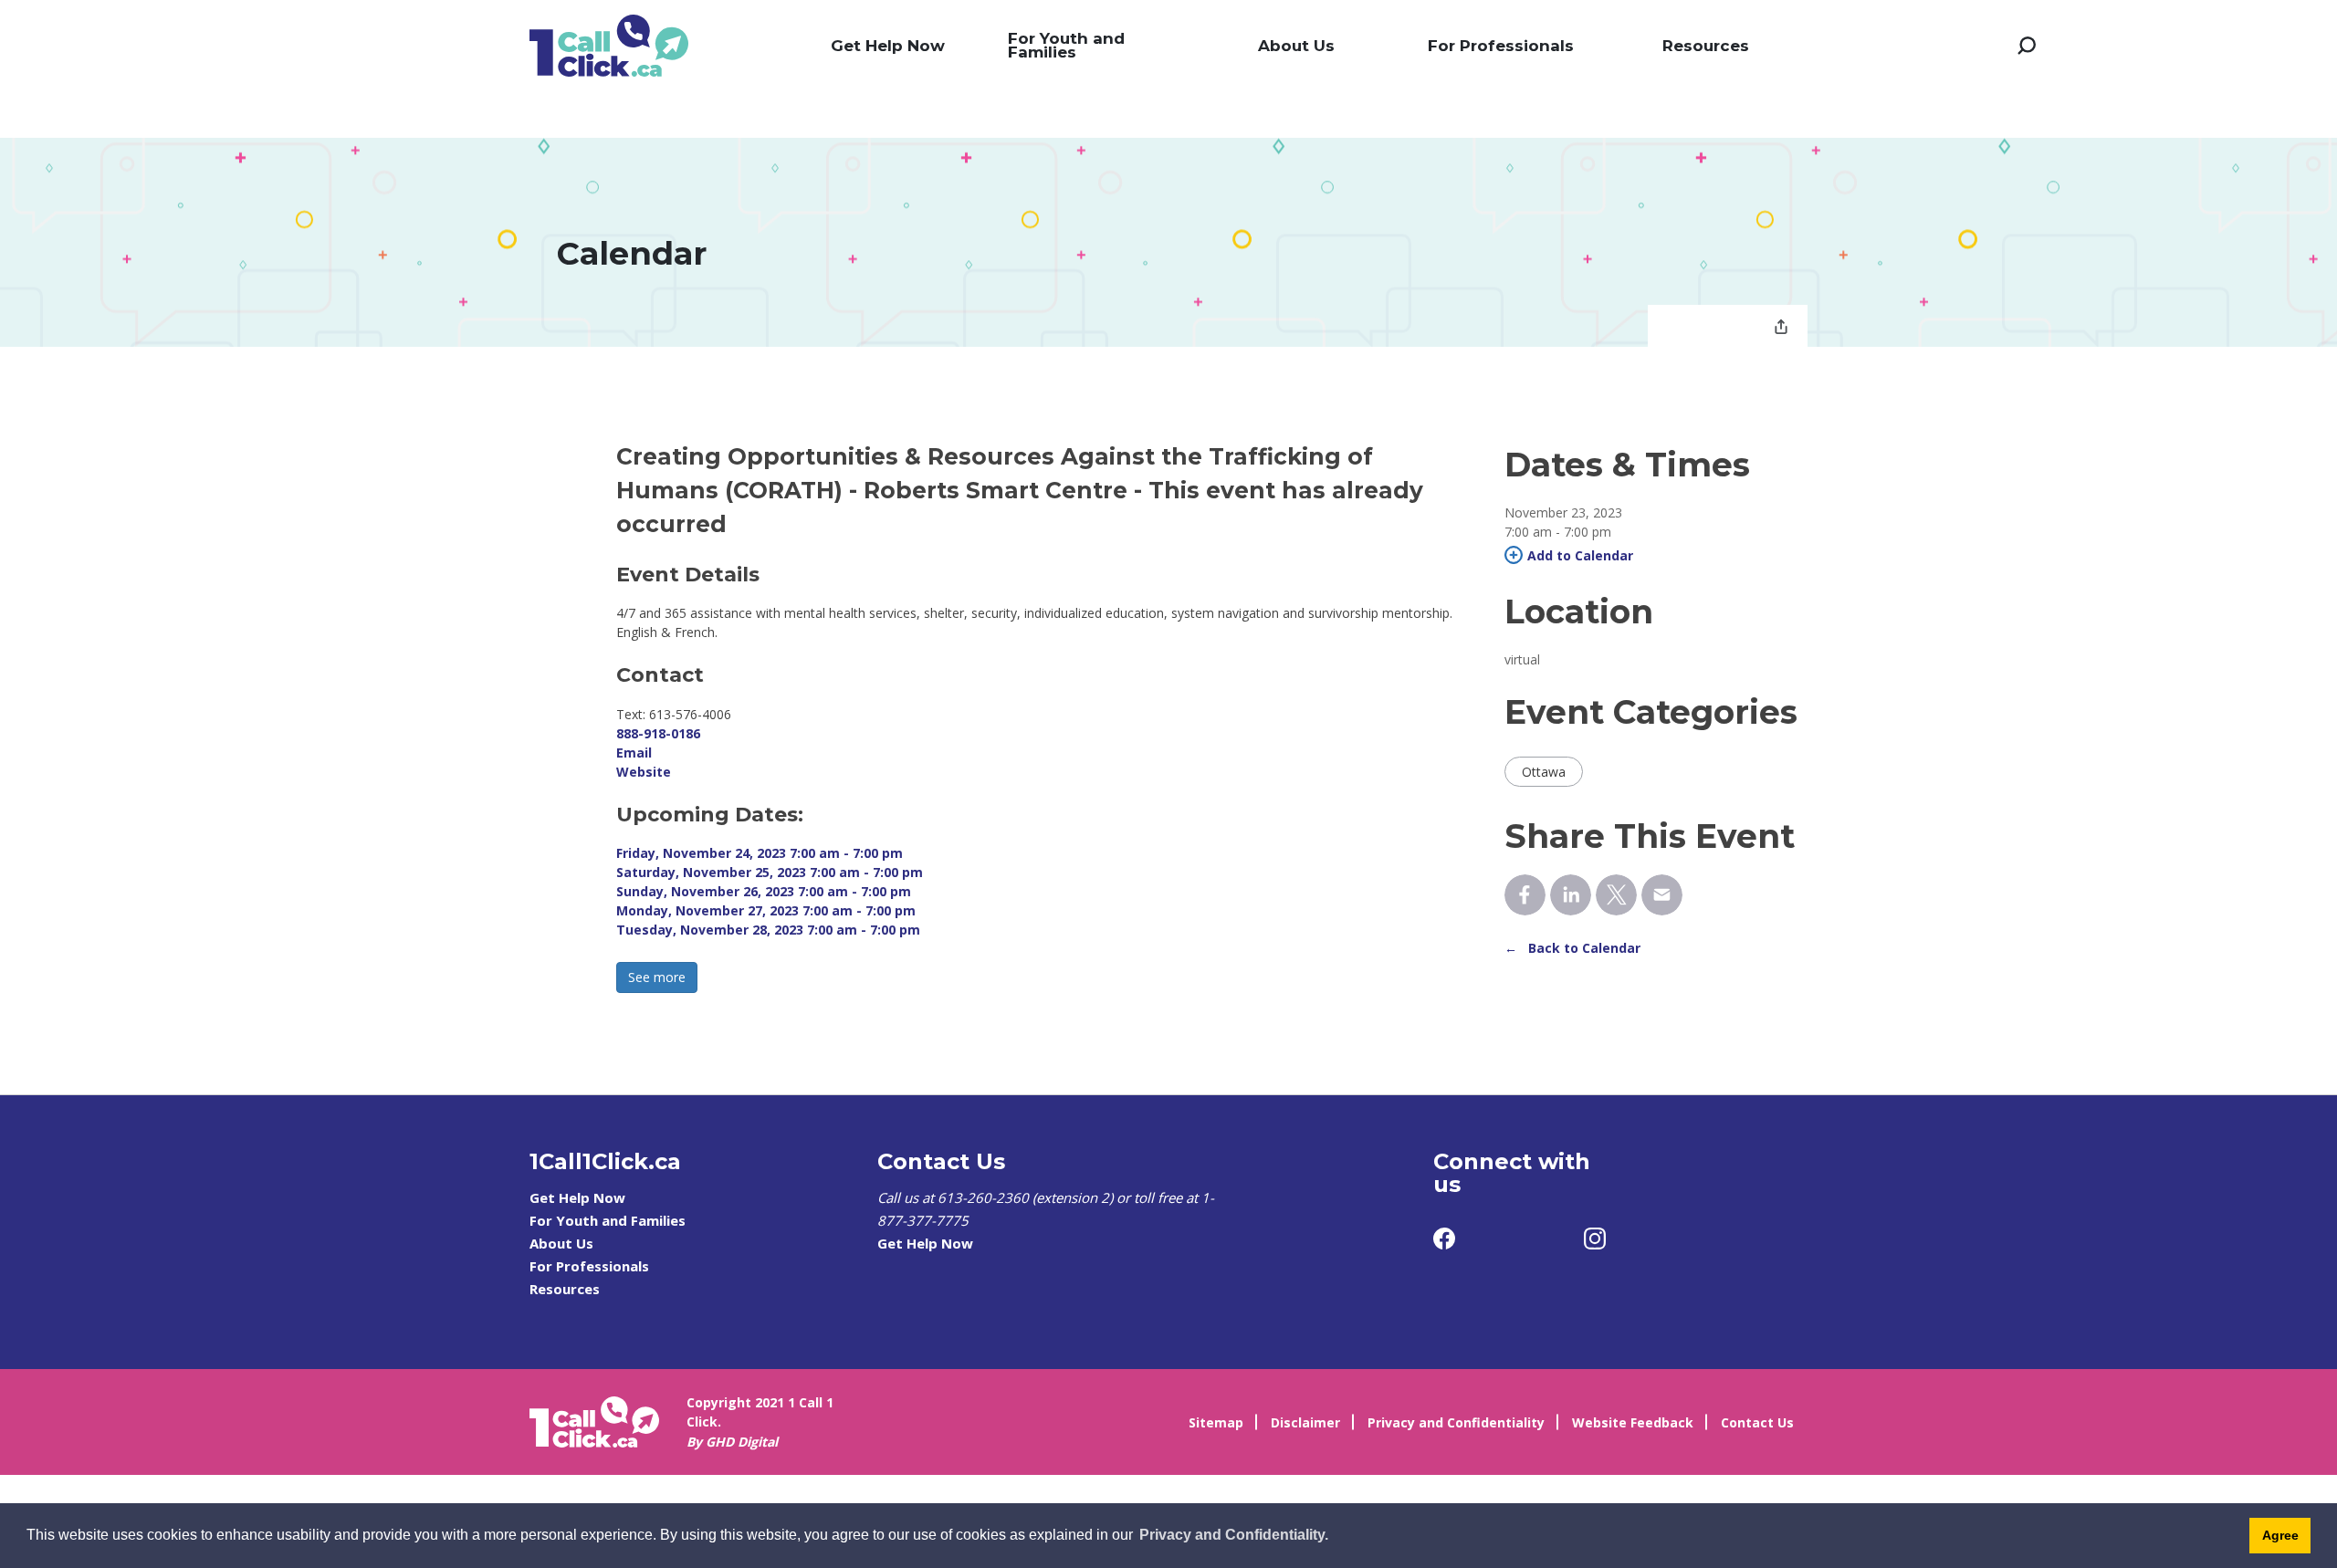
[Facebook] (1444, 1239)
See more (657, 977)
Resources (1706, 46)
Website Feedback (1633, 1422)
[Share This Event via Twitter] (1616, 895)
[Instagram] (1595, 1239)
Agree (2280, 1535)
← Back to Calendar (1572, 948)
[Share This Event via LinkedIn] (1571, 895)
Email (634, 753)
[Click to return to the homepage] (609, 46)
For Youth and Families (1066, 45)
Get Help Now (888, 46)
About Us (1296, 46)
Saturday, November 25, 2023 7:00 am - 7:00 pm (770, 872)
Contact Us (1757, 1422)
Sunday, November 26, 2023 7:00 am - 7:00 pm (764, 891)
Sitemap (1216, 1422)
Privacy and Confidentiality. (1234, 1535)
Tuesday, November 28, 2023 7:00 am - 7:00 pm (768, 930)
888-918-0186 (658, 733)
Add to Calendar (1580, 555)
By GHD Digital (732, 1442)
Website (644, 772)
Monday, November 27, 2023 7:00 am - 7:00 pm (766, 910)
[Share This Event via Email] (1662, 895)
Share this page (1781, 329)
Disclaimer (1305, 1422)
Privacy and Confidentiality (1456, 1422)
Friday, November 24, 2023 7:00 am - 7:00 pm (760, 853)
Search (2027, 46)
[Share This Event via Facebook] (1525, 895)
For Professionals (1501, 46)
